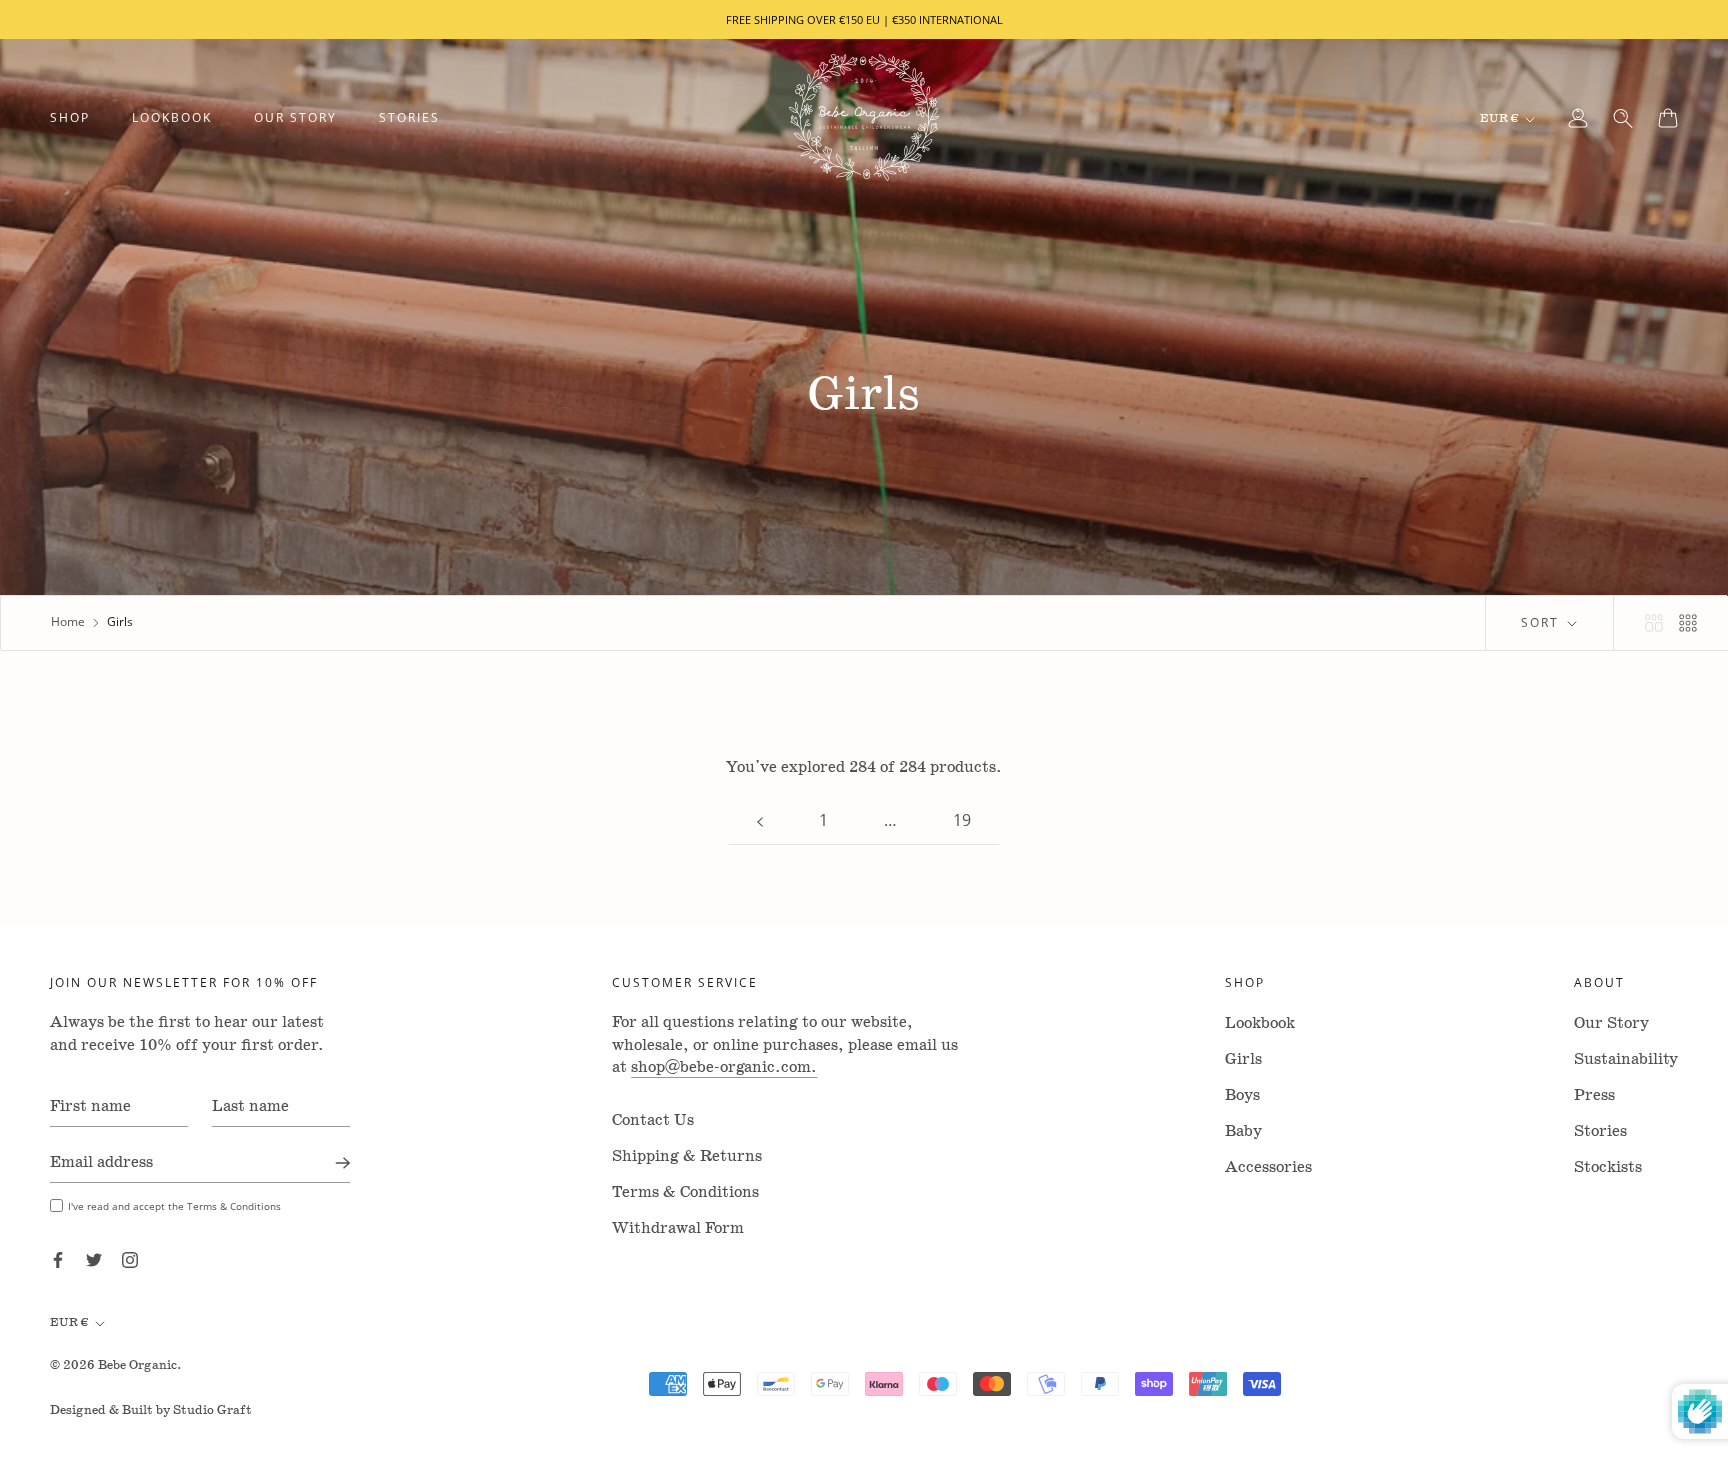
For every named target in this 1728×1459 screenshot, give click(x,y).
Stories (409, 117)
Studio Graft (212, 1410)
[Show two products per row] (1654, 623)
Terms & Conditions (685, 1192)
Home (68, 622)
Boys (1242, 1095)
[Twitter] (94, 1260)
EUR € (1499, 118)
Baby (1243, 1131)
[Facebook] (58, 1260)
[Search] (1623, 118)
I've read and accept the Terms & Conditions (174, 1206)
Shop (70, 117)
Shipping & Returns (687, 1156)
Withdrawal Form (678, 1228)
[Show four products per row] (1688, 623)
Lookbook (172, 117)
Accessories (1268, 1167)
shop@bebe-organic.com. (724, 1067)
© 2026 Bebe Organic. (116, 1365)
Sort (1542, 622)
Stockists (1608, 1167)
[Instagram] (130, 1260)
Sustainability (1626, 1059)
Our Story (295, 117)
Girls (1243, 1059)
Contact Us (653, 1120)
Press (1594, 1095)
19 (962, 820)
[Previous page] (760, 820)
